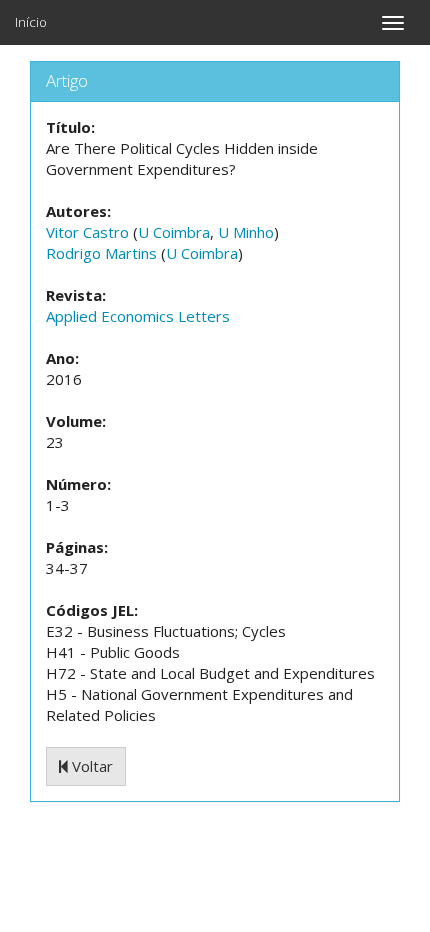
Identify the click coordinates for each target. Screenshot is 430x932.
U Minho (246, 232)
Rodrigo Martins (101, 253)
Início (31, 22)
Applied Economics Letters (138, 316)
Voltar (90, 766)
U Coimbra (174, 232)
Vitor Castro (87, 232)
